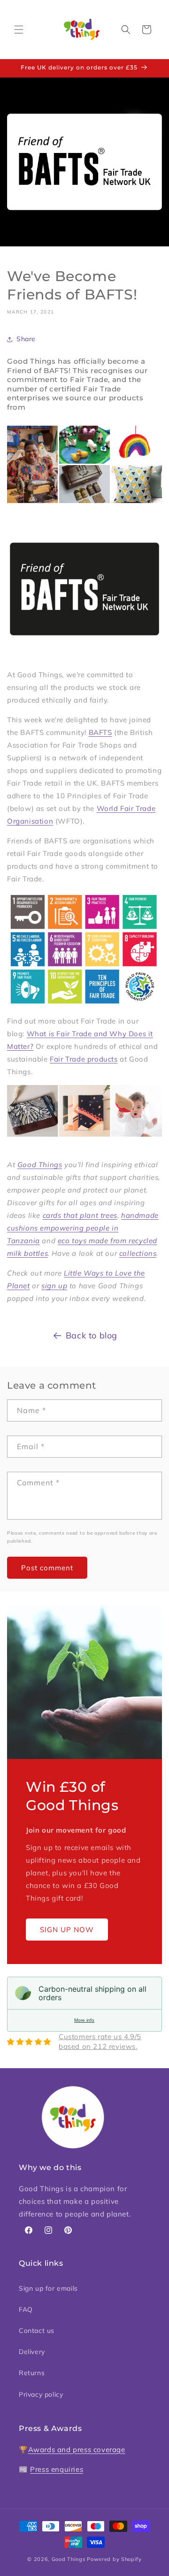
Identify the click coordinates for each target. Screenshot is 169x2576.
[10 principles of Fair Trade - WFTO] (84, 950)
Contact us (37, 2331)
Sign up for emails (48, 2288)
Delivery (32, 2352)
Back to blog (92, 1335)
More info (84, 2020)
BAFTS (100, 732)
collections (138, 1253)
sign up (54, 1286)
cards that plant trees (80, 1215)
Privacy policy (41, 2394)
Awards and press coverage (77, 2450)
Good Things (40, 1165)
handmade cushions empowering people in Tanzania (83, 1228)
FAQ (26, 2309)
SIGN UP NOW (67, 1930)
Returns (32, 2373)
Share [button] (26, 339)
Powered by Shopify (114, 2559)
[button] (19, 30)
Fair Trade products (84, 1059)
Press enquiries (57, 2469)
